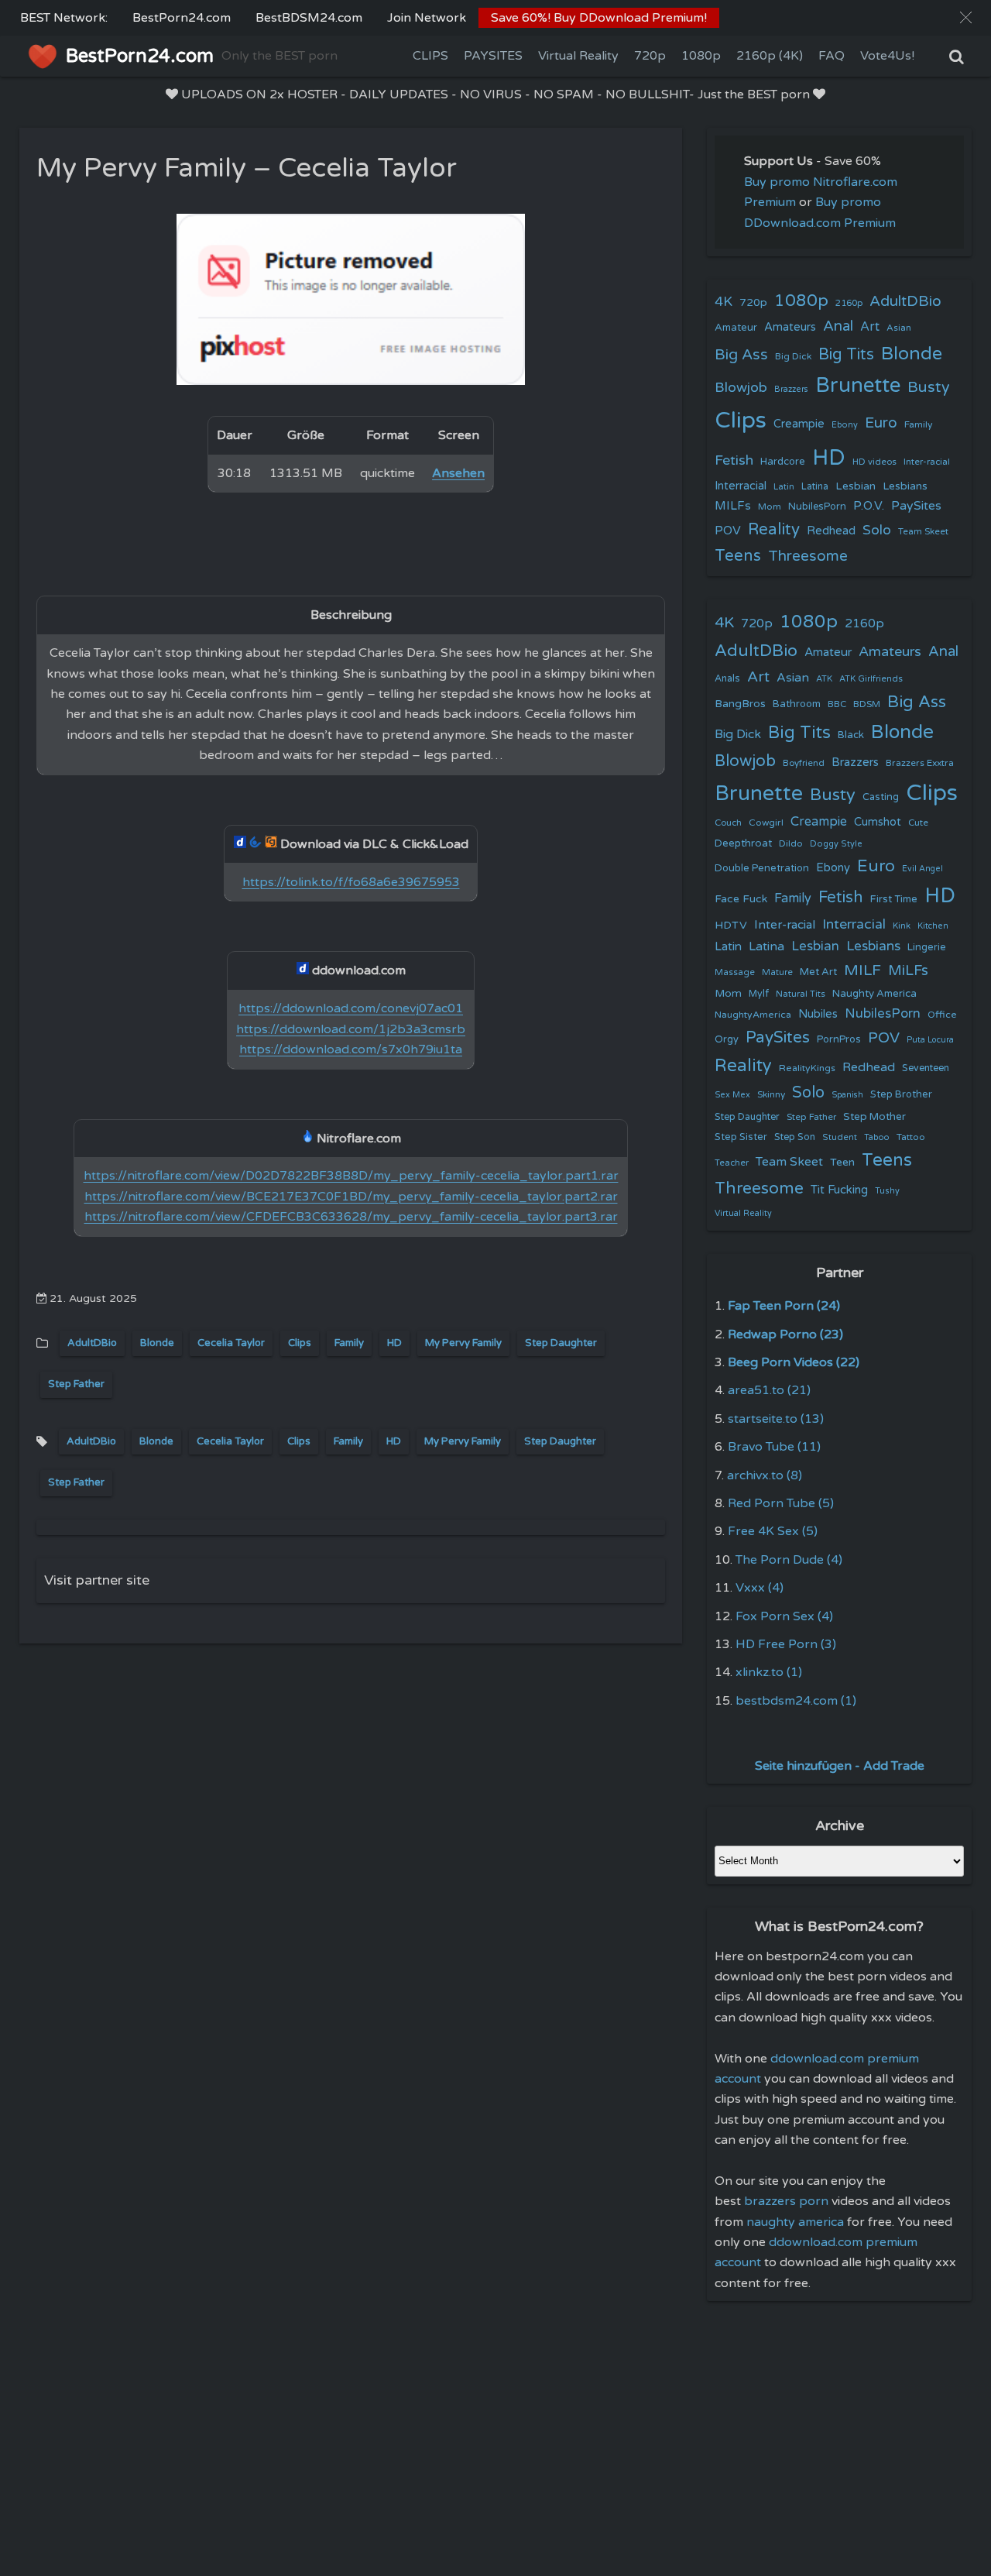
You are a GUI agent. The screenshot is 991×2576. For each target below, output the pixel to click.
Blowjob (741, 388)
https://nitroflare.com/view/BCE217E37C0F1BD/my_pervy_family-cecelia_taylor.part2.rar (351, 1197)
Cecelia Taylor (231, 1343)
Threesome (808, 556)
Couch (728, 823)
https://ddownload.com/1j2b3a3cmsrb (351, 1029)
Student (840, 1137)
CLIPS (430, 56)
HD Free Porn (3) (786, 1644)
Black (851, 735)
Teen (842, 1162)
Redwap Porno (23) (785, 1334)
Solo (877, 530)
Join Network (427, 18)
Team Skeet (923, 531)
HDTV (731, 925)
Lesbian (856, 486)
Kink (902, 926)
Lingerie (927, 947)
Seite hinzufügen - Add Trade (840, 1766)
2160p (849, 303)
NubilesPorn (817, 507)
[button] (966, 17)
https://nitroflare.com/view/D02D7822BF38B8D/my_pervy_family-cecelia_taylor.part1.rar (351, 1176)
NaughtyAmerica (753, 1015)
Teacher (732, 1163)
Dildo (791, 843)
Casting (881, 797)
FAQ (832, 56)
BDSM (867, 704)
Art (870, 327)
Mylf (759, 994)
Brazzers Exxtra (920, 763)
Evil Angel (922, 869)
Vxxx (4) (760, 1588)
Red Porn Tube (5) (781, 1503)
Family (349, 1343)
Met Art (818, 972)
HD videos (874, 462)
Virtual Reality (578, 56)
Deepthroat (743, 843)
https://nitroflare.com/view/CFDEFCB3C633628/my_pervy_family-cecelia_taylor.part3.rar (351, 1217)
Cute (918, 823)
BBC (837, 704)
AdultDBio (92, 1343)
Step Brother (901, 1094)
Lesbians (905, 486)
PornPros (839, 1039)
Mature (777, 972)
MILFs (733, 506)
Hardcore (783, 462)
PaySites (916, 506)
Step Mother (874, 1117)
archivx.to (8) (765, 1475)
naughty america (795, 2222)
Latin (784, 487)
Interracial (741, 486)
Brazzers (791, 389)
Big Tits (846, 354)
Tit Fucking (839, 1190)
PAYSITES (493, 56)
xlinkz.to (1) (769, 1672)
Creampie (799, 424)
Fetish (734, 460)
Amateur (736, 328)
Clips (300, 1343)
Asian (899, 328)
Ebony (845, 425)
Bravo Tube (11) (774, 1447)
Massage (735, 972)
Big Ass (741, 355)
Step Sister (741, 1137)
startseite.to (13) (776, 1419)
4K (724, 302)
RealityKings (807, 1068)
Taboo (877, 1137)
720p (650, 56)
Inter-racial (927, 462)
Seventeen (926, 1068)
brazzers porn (786, 2201)
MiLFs (908, 970)
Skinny (771, 1094)
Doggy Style (836, 844)
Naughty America (874, 994)
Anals (727, 679)
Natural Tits (801, 994)
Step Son (795, 1137)
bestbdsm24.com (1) (796, 1701)
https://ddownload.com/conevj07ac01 (351, 1008)
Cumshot (878, 822)
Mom (770, 507)
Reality (774, 529)
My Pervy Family (463, 1343)
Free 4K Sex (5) (773, 1531)
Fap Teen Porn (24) (784, 1306)
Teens (738, 556)
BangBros (740, 704)
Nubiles (818, 1014)
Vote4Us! (887, 56)
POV (728, 531)
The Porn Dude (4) (789, 1560)
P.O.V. (869, 506)
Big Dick (793, 356)
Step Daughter (561, 1343)
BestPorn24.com (182, 18)
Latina (815, 487)
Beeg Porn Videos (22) (794, 1362)
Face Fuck (741, 899)
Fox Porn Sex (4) (784, 1616)
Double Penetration (762, 868)
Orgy (727, 1039)
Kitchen (933, 926)
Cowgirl (766, 823)
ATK (824, 679)
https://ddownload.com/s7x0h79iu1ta (351, 1049)
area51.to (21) (769, 1390)
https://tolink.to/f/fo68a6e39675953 (351, 882)
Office (942, 1015)
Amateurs (790, 327)
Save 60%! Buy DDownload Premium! (599, 18)
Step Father (76, 1384)
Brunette (858, 385)
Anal (838, 326)
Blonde (157, 1343)
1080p (701, 56)
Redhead (831, 531)
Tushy (887, 1191)
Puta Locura (930, 1040)
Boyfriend (804, 763)
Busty (929, 387)
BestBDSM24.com (309, 18)
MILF (862, 970)
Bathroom (797, 704)
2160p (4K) (770, 56)
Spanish (847, 1095)
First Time (894, 899)
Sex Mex (732, 1095)
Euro (881, 422)
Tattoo (911, 1137)
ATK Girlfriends (871, 679)
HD (394, 1343)
